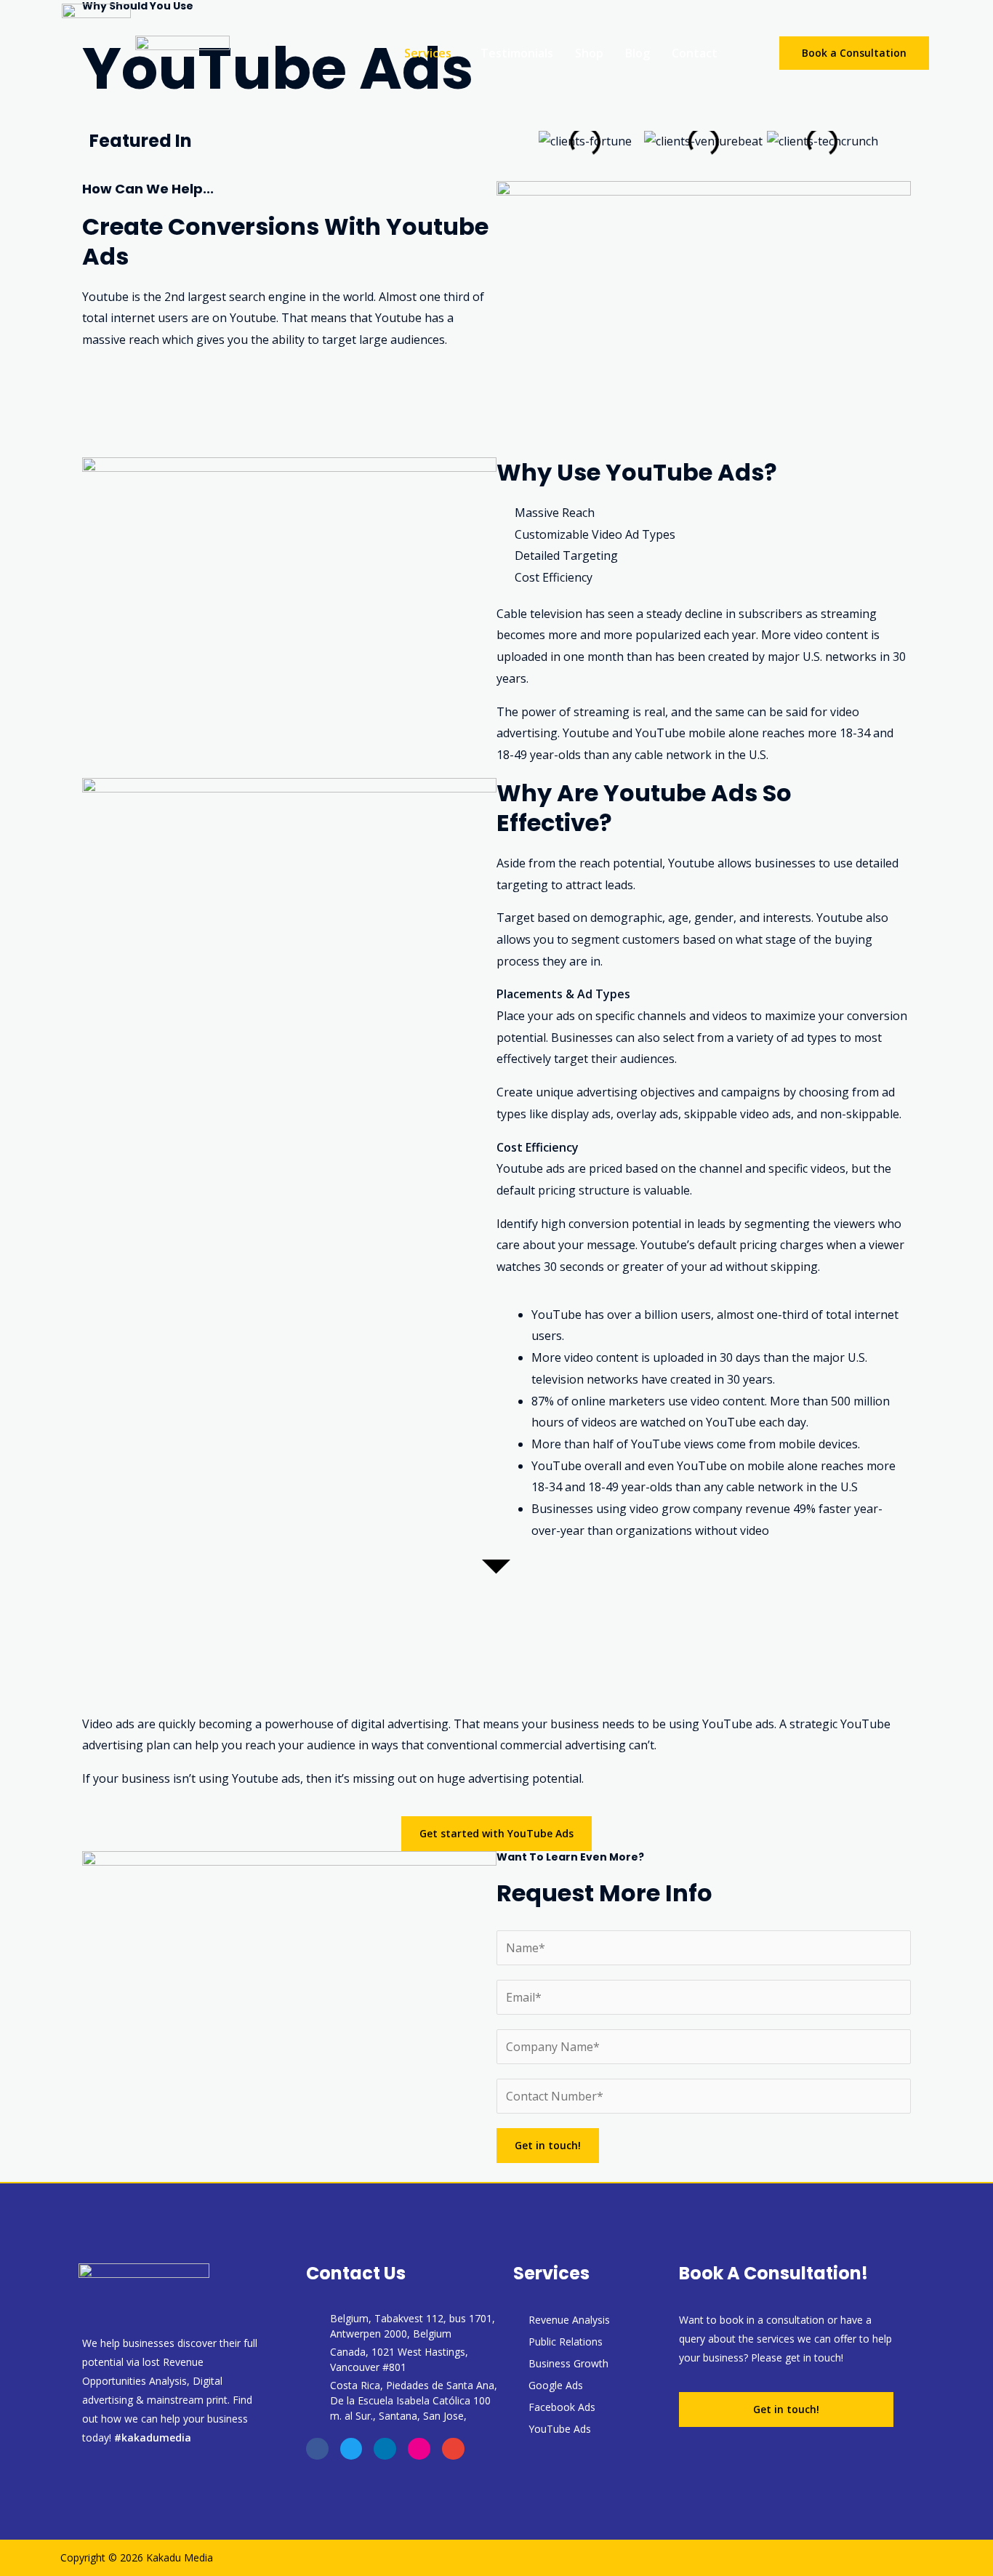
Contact (695, 53)
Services (428, 53)
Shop (589, 53)
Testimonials (517, 53)
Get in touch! (548, 2145)
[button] (431, 53)
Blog (638, 53)
